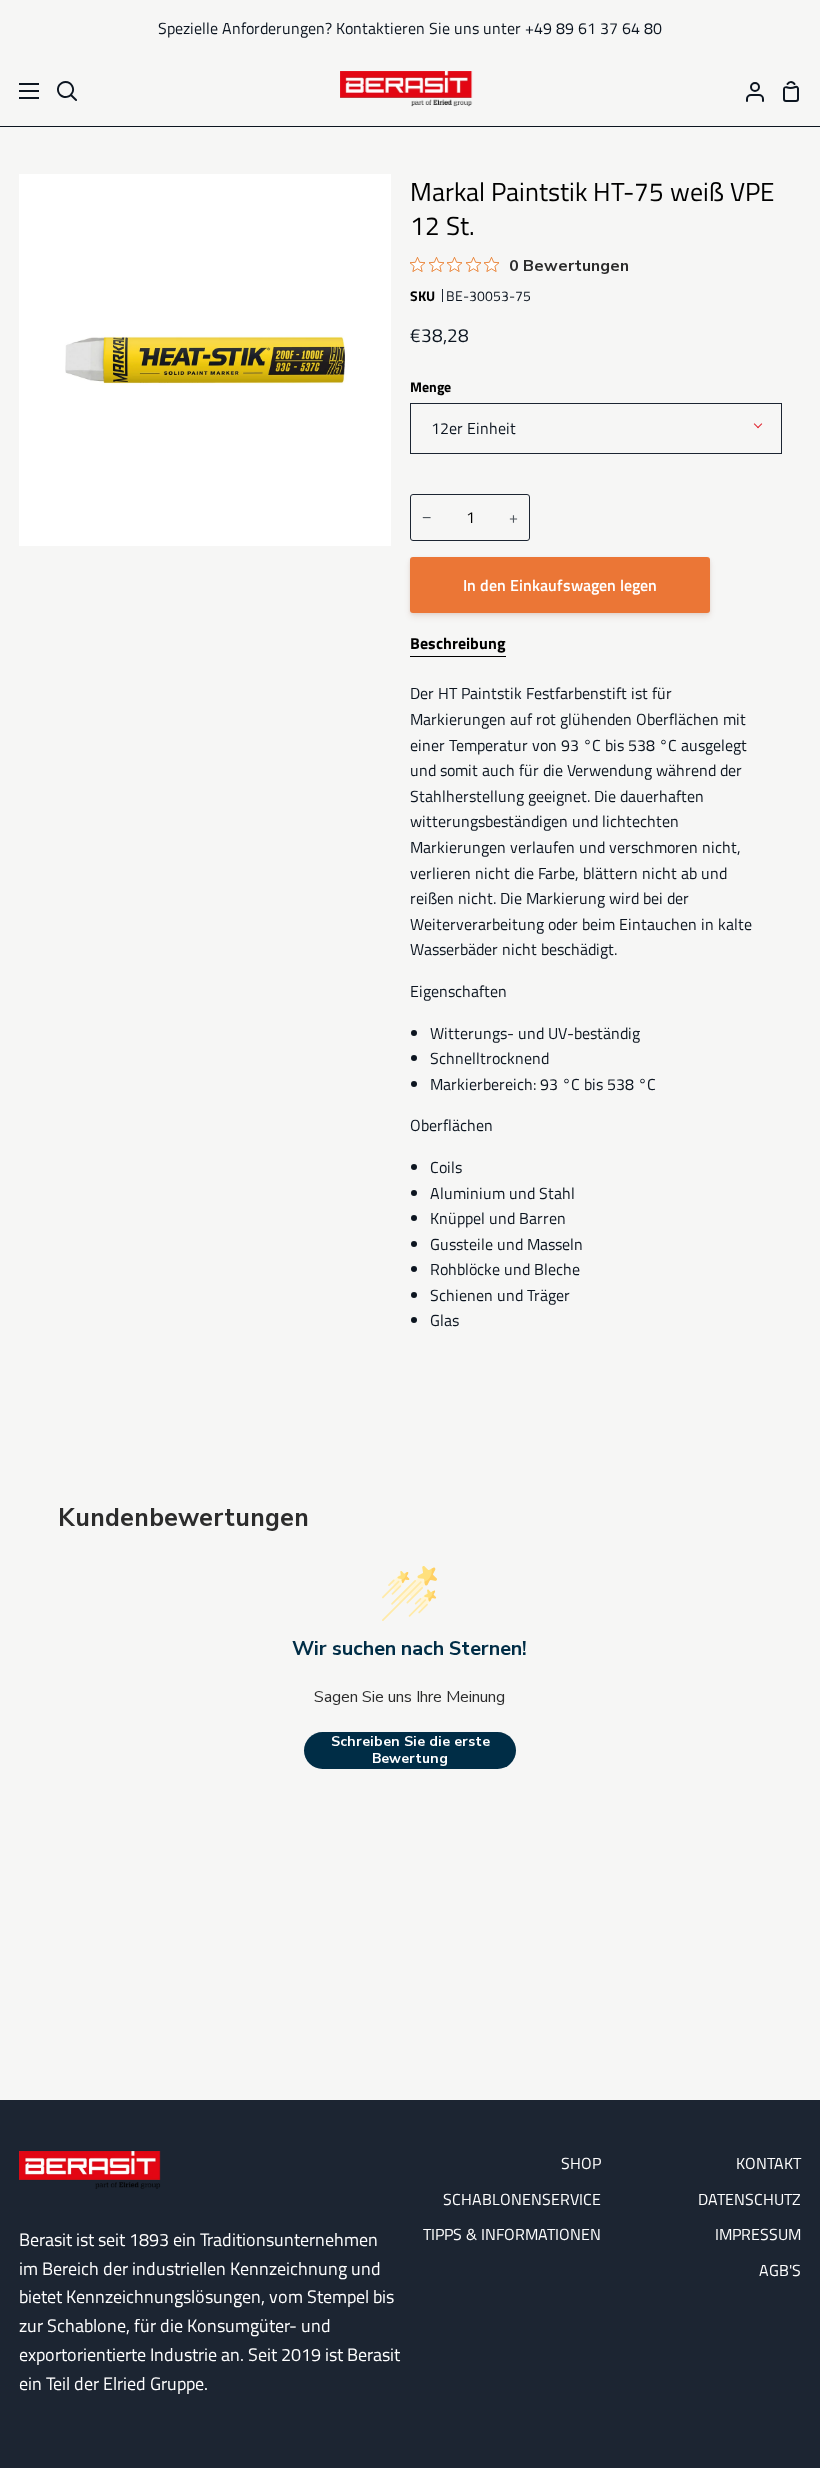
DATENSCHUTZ (749, 2199)
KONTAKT (768, 2163)
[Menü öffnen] (20, 91)
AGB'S (780, 2270)
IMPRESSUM (758, 2234)
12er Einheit (473, 428)
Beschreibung (458, 643)
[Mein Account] (747, 91)
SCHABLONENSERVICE (522, 2199)
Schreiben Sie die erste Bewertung (410, 1750)
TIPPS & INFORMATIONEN (512, 2234)
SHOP (581, 2163)
